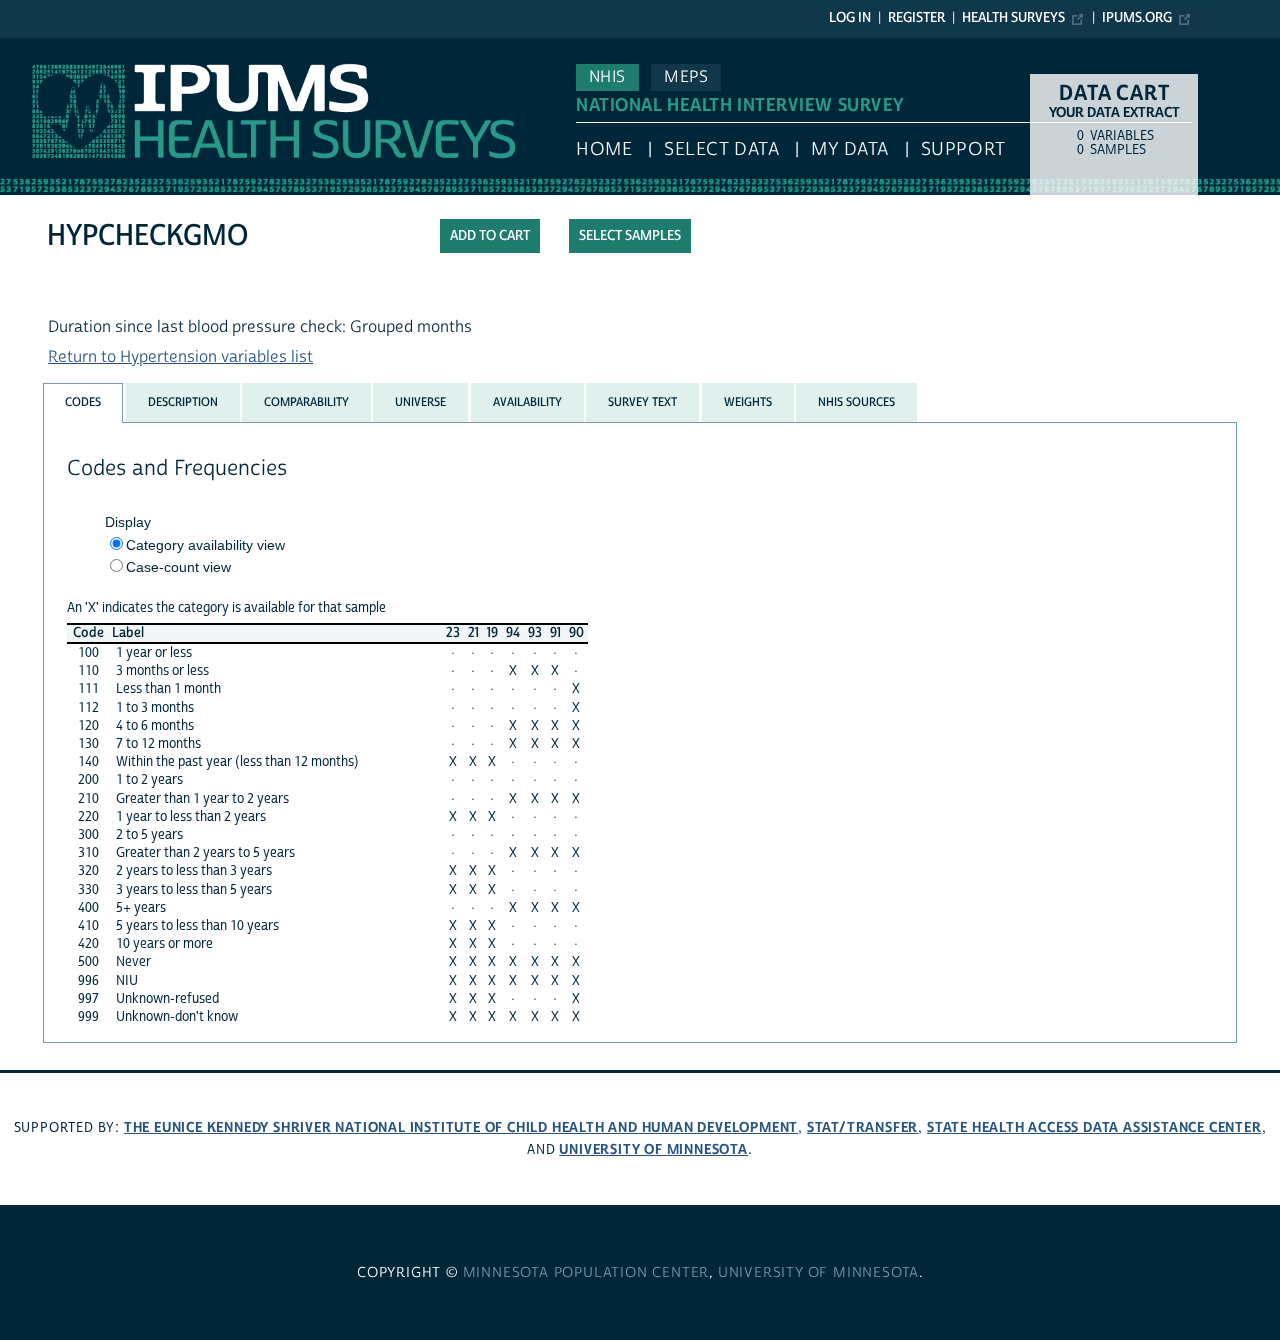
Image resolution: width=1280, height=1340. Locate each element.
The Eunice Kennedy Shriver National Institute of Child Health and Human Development (461, 1127)
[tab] (83, 402)
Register (916, 18)
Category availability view (205, 545)
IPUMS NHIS (43, 48)
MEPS (686, 77)
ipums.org (1137, 18)
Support (963, 149)
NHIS (607, 77)
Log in (850, 18)
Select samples (630, 236)
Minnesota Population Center (586, 1273)
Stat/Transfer (862, 1127)
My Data (850, 149)
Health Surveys (1013, 18)
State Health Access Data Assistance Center (1094, 1127)
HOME (604, 149)
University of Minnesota (653, 1149)
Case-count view (178, 567)
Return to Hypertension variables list (180, 357)
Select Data (721, 149)
